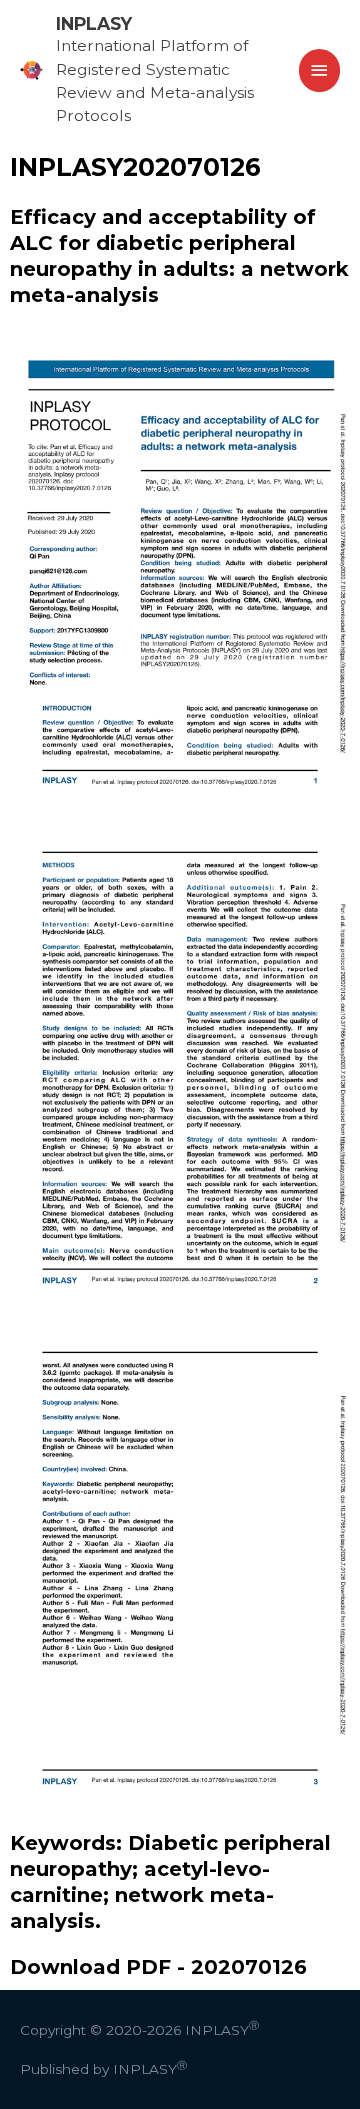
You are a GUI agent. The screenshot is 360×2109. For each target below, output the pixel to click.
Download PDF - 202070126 (158, 1967)
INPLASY (94, 23)
